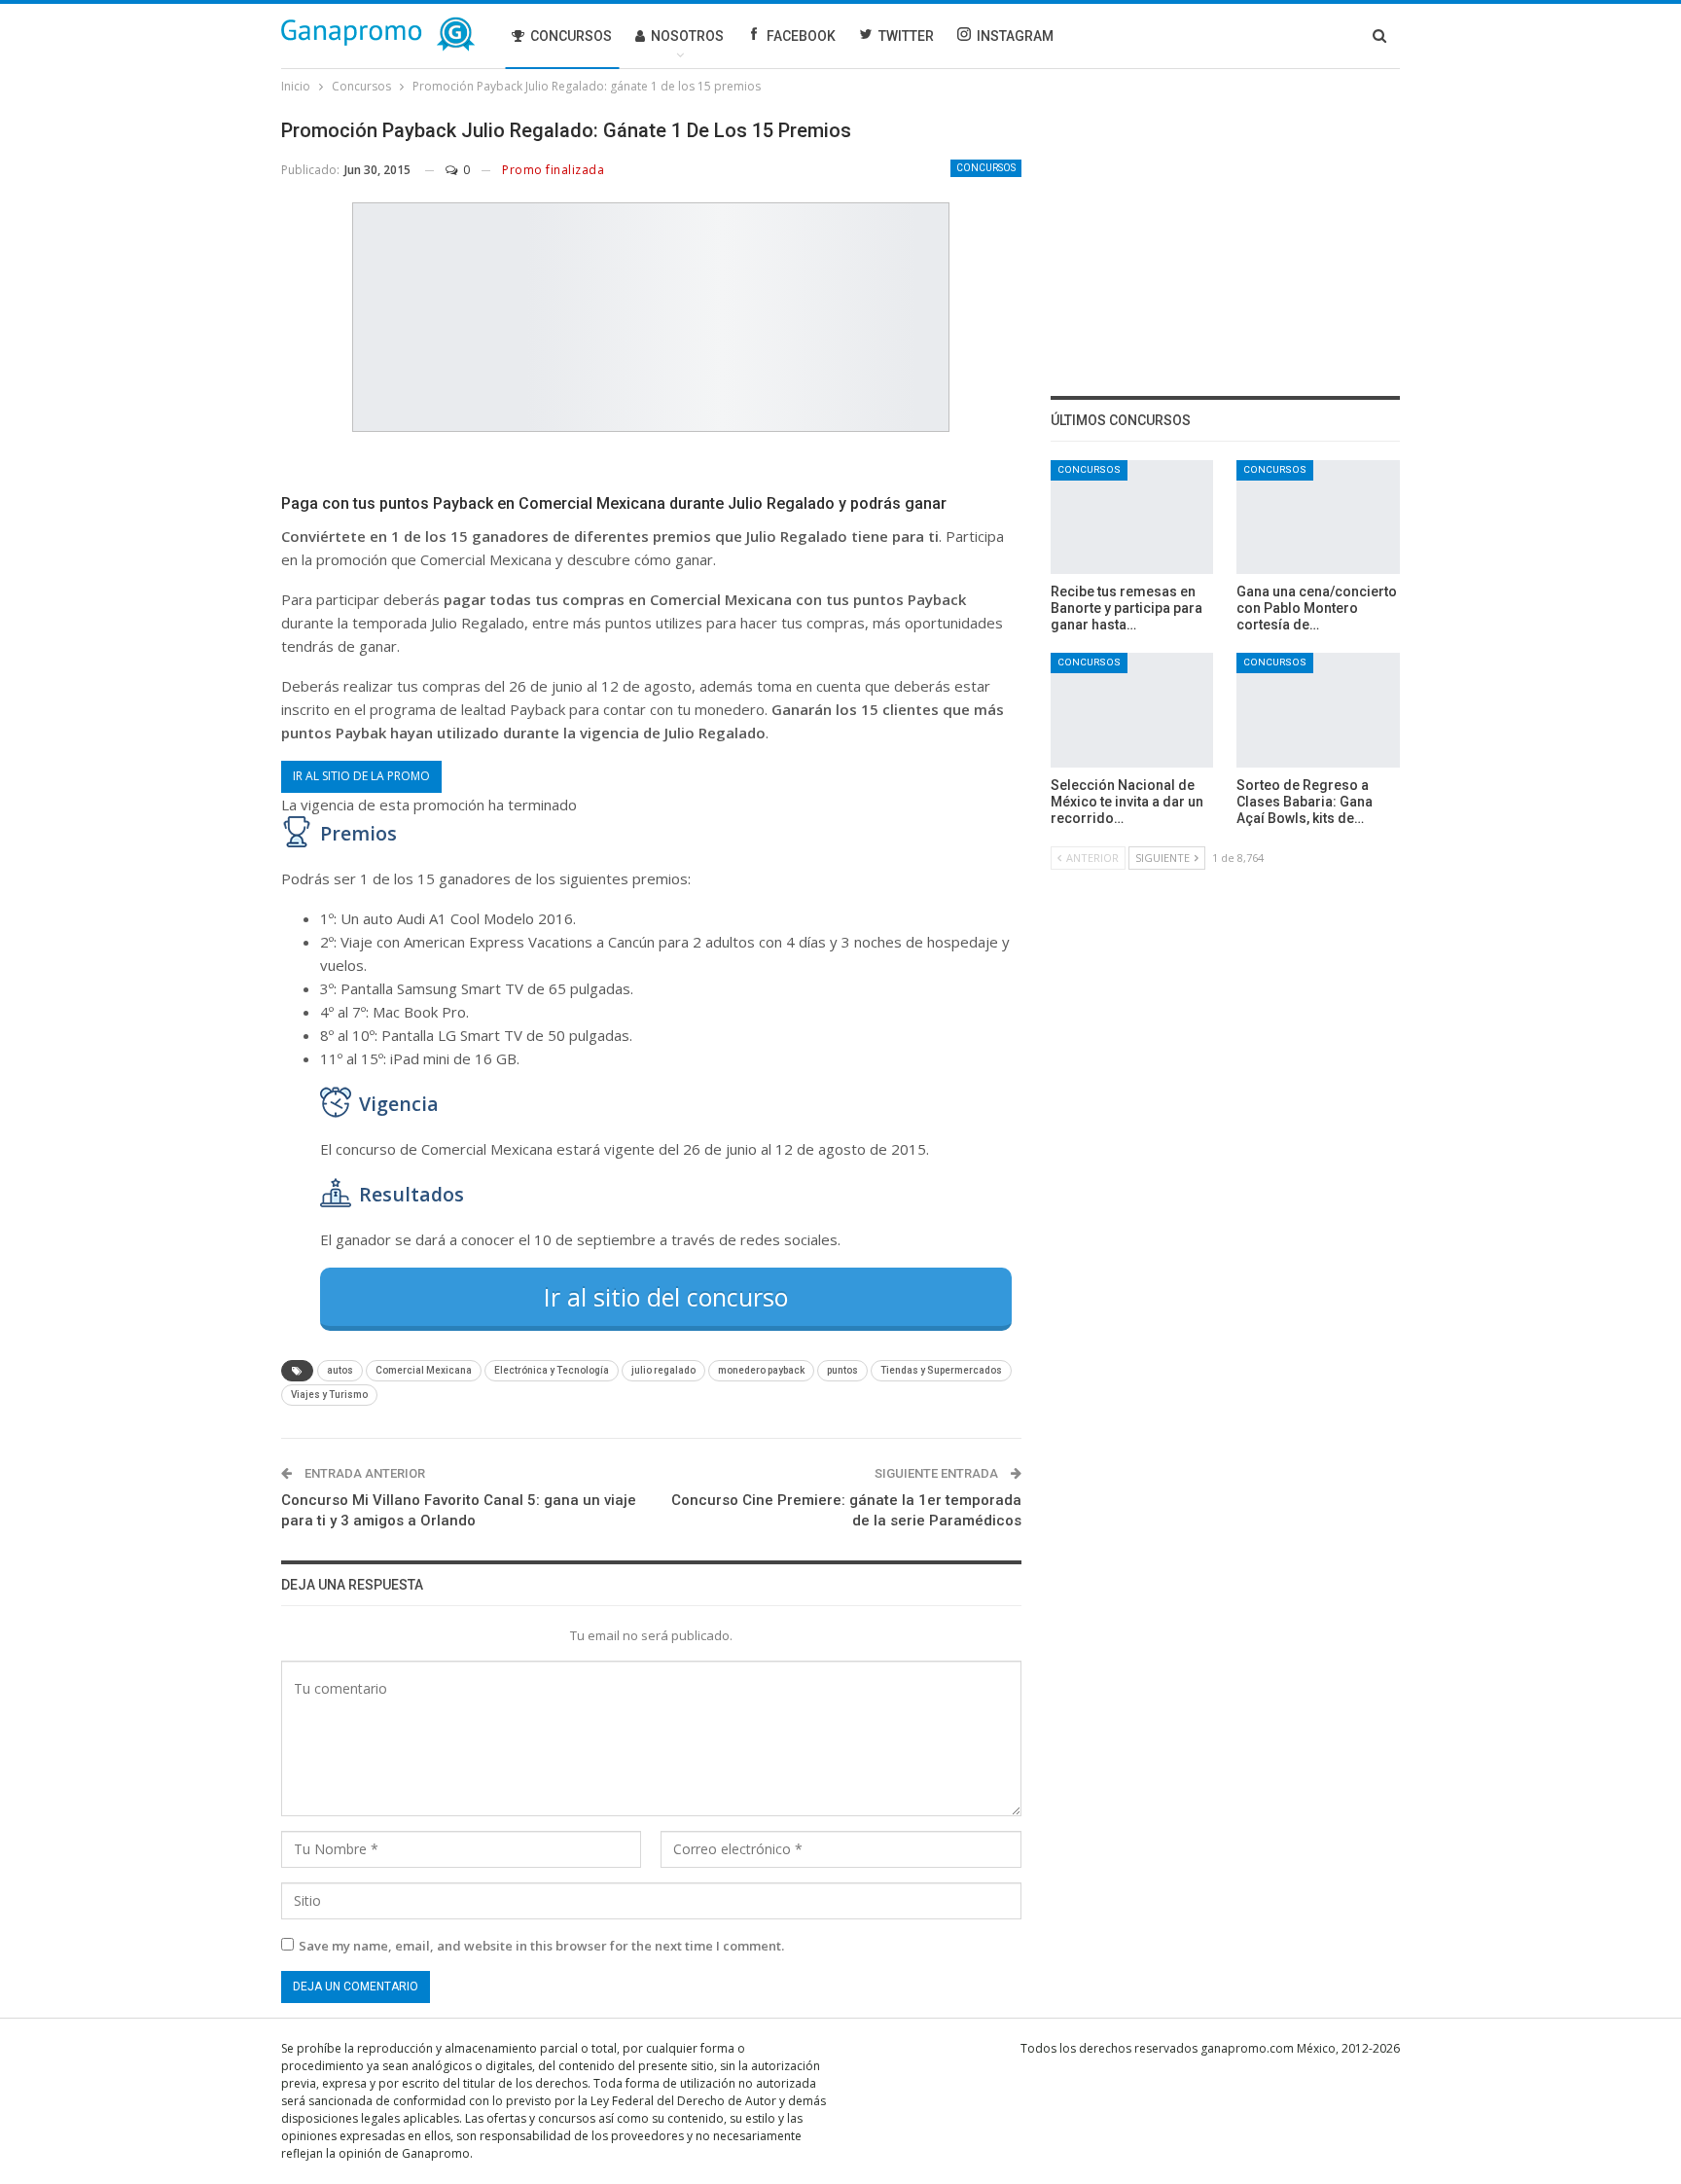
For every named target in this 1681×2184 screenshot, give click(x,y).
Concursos (571, 36)
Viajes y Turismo (329, 1395)
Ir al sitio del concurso (666, 1297)
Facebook (801, 36)
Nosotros (687, 36)
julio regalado (663, 1370)
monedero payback (761, 1370)
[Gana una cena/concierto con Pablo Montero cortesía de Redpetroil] (1318, 517)
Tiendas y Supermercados (941, 1370)
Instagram (1015, 36)
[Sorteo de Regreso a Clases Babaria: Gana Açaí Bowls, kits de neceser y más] (1318, 710)
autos (340, 1370)
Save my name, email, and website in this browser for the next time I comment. (541, 1946)
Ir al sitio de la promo (361, 776)
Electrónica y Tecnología (552, 1370)
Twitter (906, 36)
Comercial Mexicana (424, 1370)
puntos (842, 1370)
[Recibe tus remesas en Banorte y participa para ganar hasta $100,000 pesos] (1132, 517)
